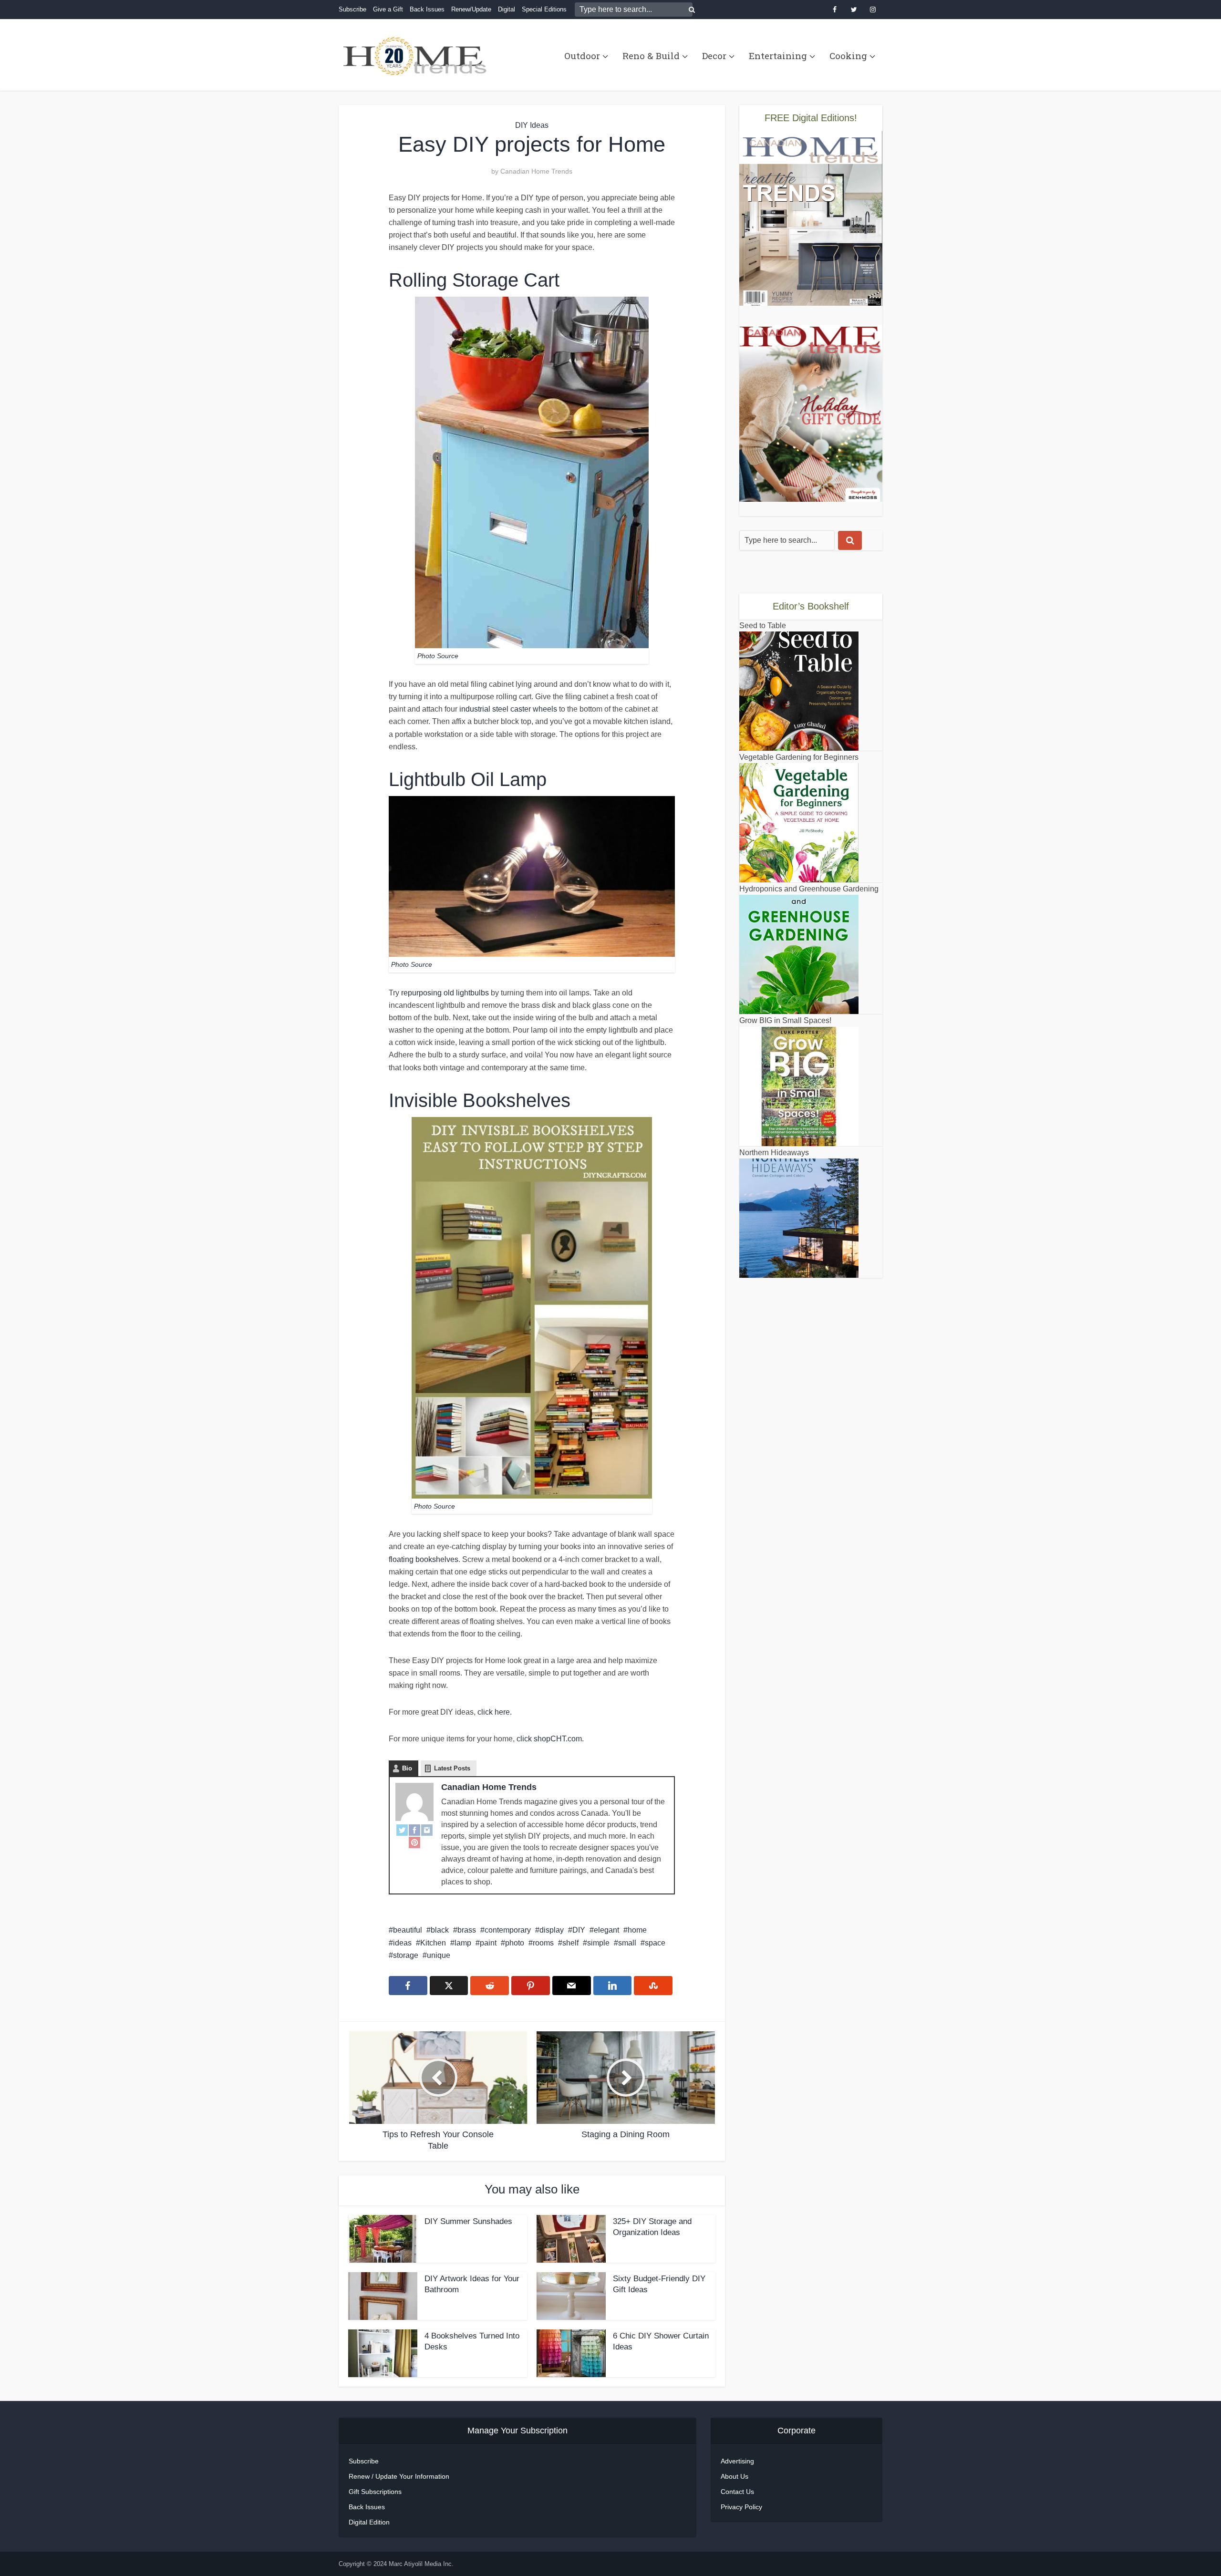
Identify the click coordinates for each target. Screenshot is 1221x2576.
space (655, 1943)
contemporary (508, 1930)
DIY (579, 1930)
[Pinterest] (414, 1842)
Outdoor (582, 56)
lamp (463, 1943)
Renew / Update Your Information (399, 2476)
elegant (606, 1930)
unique (439, 1955)
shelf (570, 1943)
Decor (714, 56)
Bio (407, 1768)
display (552, 1930)
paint (488, 1943)
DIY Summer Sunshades (468, 2221)
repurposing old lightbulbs (445, 993)
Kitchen (433, 1943)
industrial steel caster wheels (508, 709)
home (637, 1930)
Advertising (737, 2461)
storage (406, 1955)
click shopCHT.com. (549, 1739)
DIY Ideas (532, 125)
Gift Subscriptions (375, 2492)
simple (598, 1943)
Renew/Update (471, 9)
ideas (402, 1943)
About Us (735, 2476)
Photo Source (438, 656)
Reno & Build (651, 56)
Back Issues (427, 9)
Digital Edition (369, 2522)
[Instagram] (427, 1830)
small (627, 1943)
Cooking (848, 56)
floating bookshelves (424, 1559)
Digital (507, 9)
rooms (543, 1943)
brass (467, 1930)
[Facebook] (414, 1830)
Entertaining (778, 56)
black (440, 1930)
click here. (495, 1712)
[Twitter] (402, 1830)
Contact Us (737, 2492)
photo (515, 1943)
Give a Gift (388, 9)
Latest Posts (452, 1768)
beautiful (408, 1930)
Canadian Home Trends (536, 171)
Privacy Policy (741, 2507)
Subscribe (352, 9)
